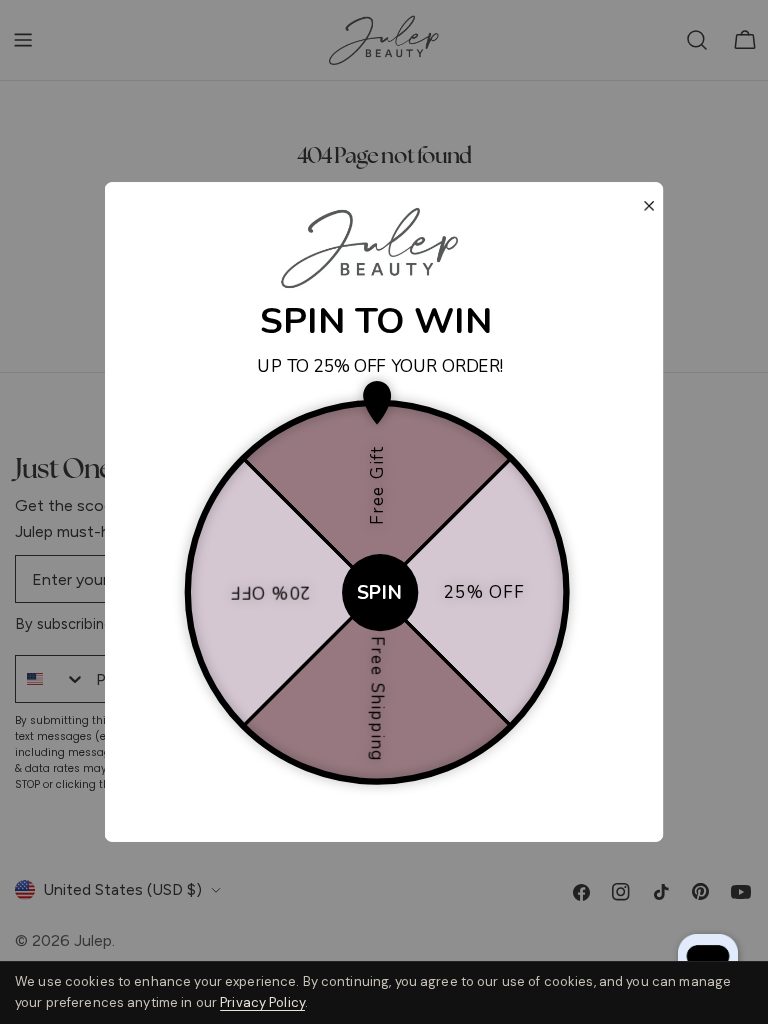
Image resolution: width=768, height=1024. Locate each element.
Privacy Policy (262, 1002)
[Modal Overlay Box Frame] (384, 512)
